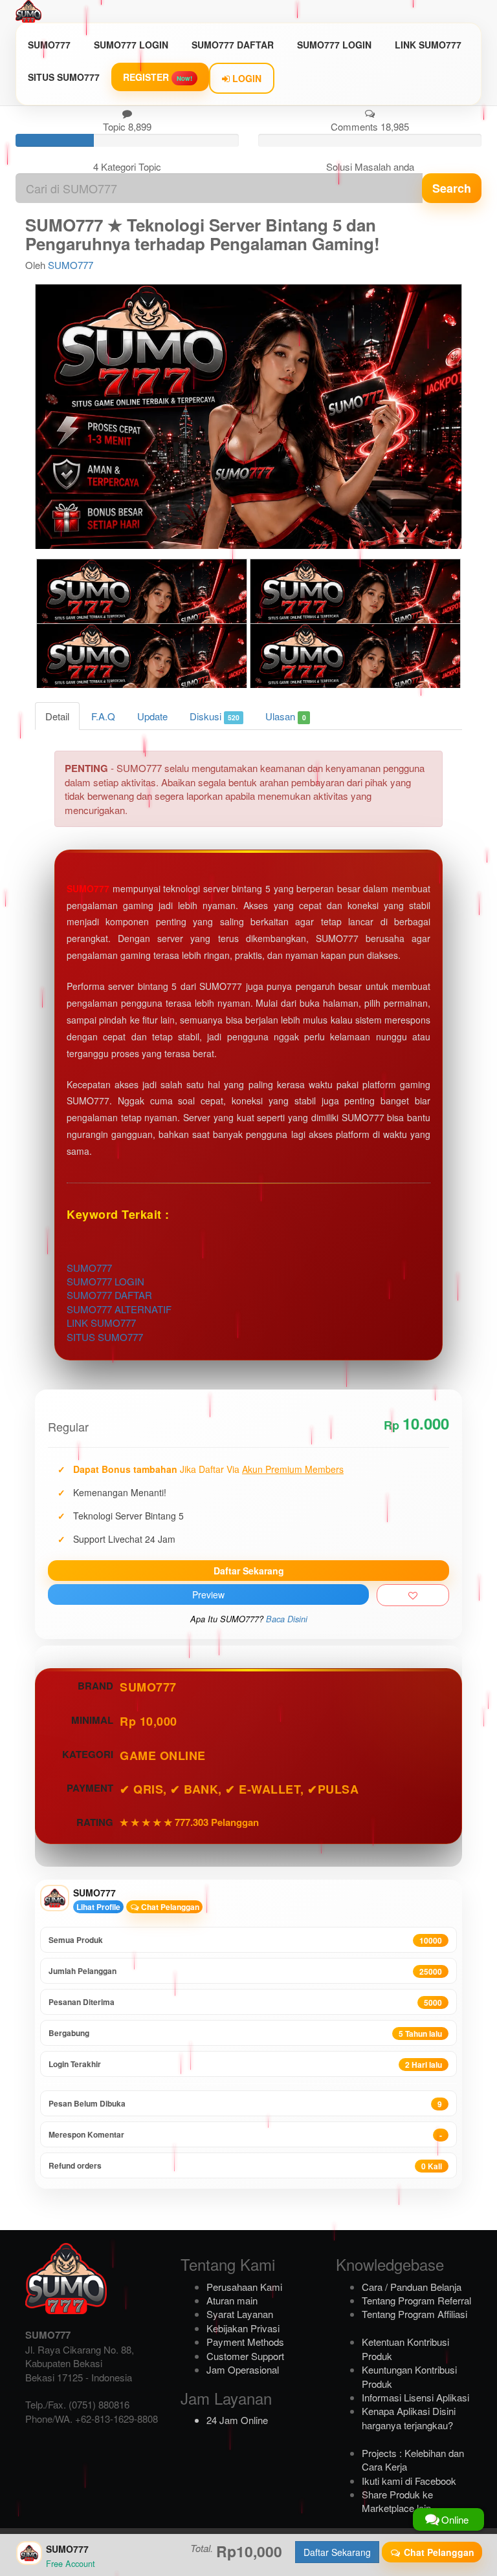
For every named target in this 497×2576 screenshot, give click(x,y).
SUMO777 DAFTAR (233, 45)
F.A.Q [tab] (103, 716)
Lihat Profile (98, 1907)
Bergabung (245, 2033)
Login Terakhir (245, 2064)
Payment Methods (245, 2342)
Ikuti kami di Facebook (409, 2481)
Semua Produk (245, 1940)
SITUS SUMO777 (64, 77)
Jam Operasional (243, 2369)
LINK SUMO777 (428, 45)
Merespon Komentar (245, 2135)
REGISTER (158, 77)
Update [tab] (152, 716)
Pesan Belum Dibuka (245, 2104)
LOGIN (246, 78)
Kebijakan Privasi (243, 2328)
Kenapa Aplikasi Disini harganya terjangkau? (409, 2418)
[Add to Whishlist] (413, 1595)
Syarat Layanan (240, 2314)
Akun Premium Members (293, 1469)
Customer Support (245, 2356)
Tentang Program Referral (416, 2300)
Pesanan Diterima (245, 2002)
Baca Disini (287, 1619)
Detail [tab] (57, 716)
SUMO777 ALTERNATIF (119, 1309)
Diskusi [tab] (215, 716)
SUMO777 (49, 45)
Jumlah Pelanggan (245, 1971)
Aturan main (232, 2300)
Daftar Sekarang (249, 1571)
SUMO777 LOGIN (131, 45)
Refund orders (245, 2166)
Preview (208, 1594)
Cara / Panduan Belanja (412, 2287)
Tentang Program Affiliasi (414, 2314)
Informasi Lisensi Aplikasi (415, 2397)
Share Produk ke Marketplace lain (397, 2501)
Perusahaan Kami (244, 2287)
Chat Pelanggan (169, 1907)
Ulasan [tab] (285, 716)
